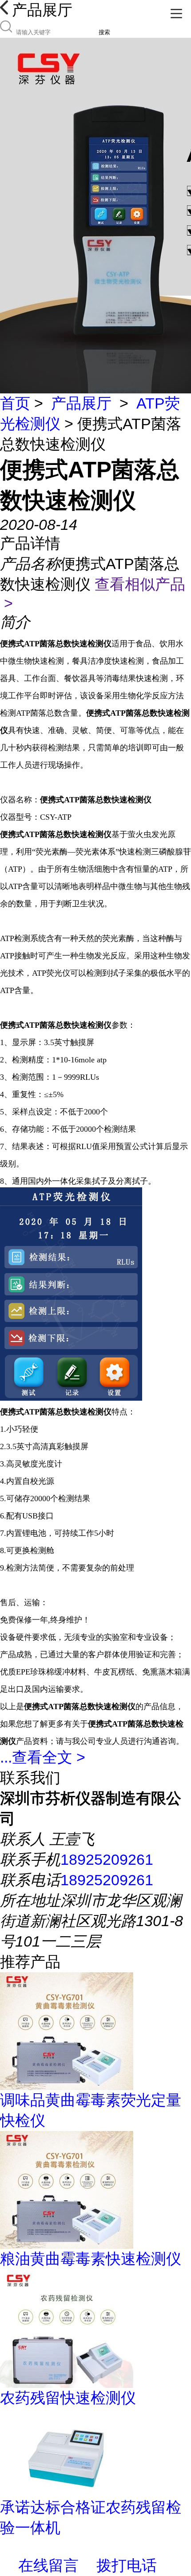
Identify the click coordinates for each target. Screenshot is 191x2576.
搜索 (104, 32)
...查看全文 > (43, 1757)
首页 (15, 403)
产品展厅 (81, 403)
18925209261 (107, 1859)
